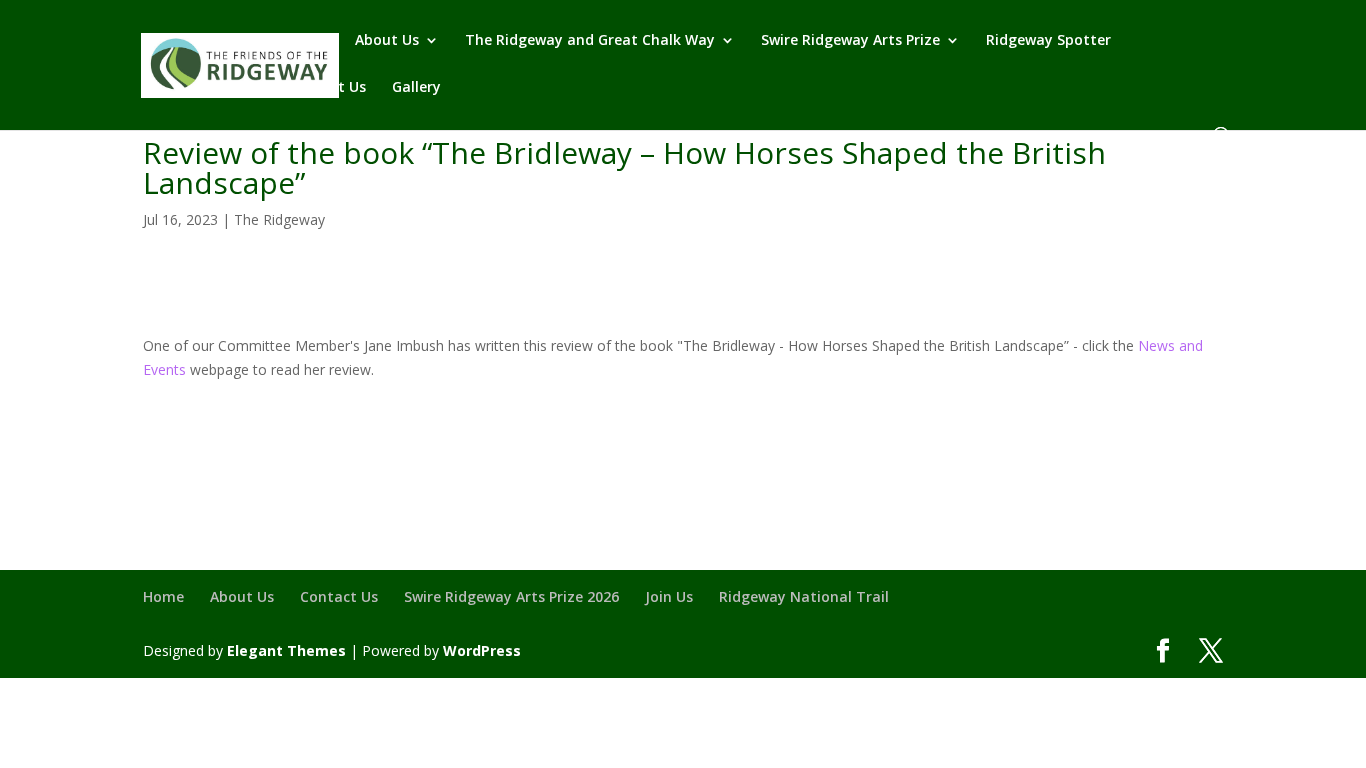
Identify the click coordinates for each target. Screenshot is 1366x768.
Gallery (416, 88)
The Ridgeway (279, 219)
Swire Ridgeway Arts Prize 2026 (511, 596)
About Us (387, 41)
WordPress (482, 650)
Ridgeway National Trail (804, 596)
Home (308, 41)
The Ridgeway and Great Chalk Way (590, 41)
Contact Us (327, 88)
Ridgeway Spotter (1048, 41)
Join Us (669, 596)
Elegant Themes (286, 650)
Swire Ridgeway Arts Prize (850, 41)
